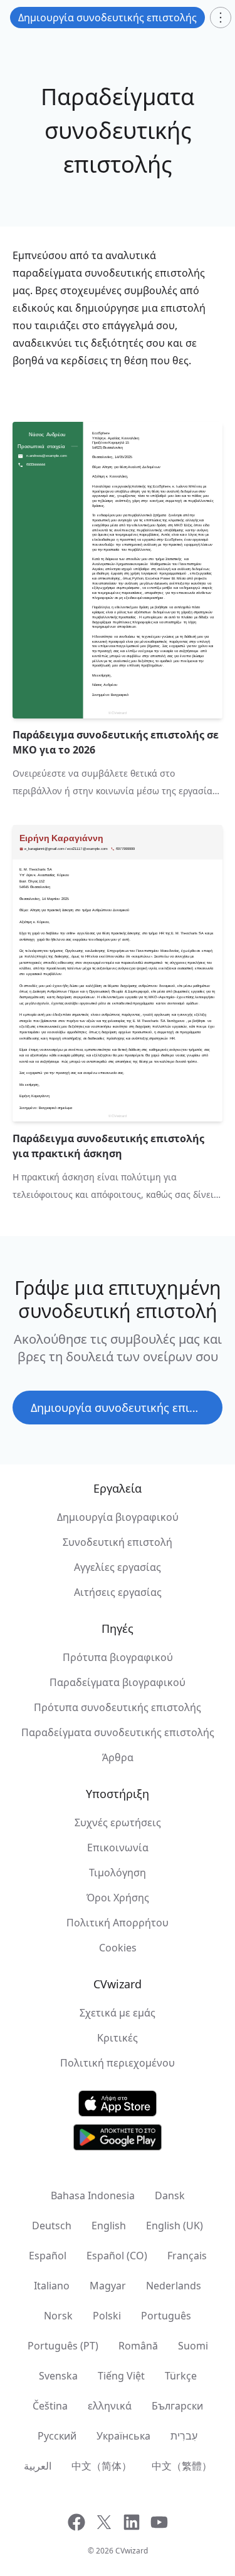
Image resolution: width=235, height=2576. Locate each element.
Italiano (52, 2286)
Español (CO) (117, 2256)
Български (177, 2406)
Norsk (58, 2316)
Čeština (50, 2406)
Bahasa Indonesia (93, 2195)
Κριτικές (118, 2038)
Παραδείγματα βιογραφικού (118, 1682)
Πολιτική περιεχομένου (118, 2063)
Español (48, 2256)
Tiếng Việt (121, 2376)
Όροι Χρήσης (118, 1898)
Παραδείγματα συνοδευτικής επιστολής (118, 1732)
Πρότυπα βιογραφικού (118, 1657)
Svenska (58, 2376)
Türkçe (181, 2376)
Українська (123, 2436)
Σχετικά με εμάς (118, 2013)
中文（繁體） (182, 2466)
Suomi (193, 2346)
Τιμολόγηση (118, 1873)
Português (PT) (63, 2346)
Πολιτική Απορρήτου (118, 1923)
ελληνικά (110, 2406)
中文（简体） (102, 2466)
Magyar (108, 2286)
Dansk (170, 2195)
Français (187, 2256)
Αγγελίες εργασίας (118, 1567)
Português (166, 2316)
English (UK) (175, 2226)
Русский (57, 2436)
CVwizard (132, 2551)
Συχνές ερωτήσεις (118, 1822)
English (109, 2226)
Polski (107, 2316)
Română (138, 2346)
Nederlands (174, 2286)
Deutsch (52, 2226)
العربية (38, 2466)
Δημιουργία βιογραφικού (118, 1517)
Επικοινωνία (118, 1848)
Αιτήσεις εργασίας (118, 1592)
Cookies (118, 1948)
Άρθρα (118, 1757)
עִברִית (184, 2436)
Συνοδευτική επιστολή (118, 1542)
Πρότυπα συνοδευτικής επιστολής (118, 1707)
